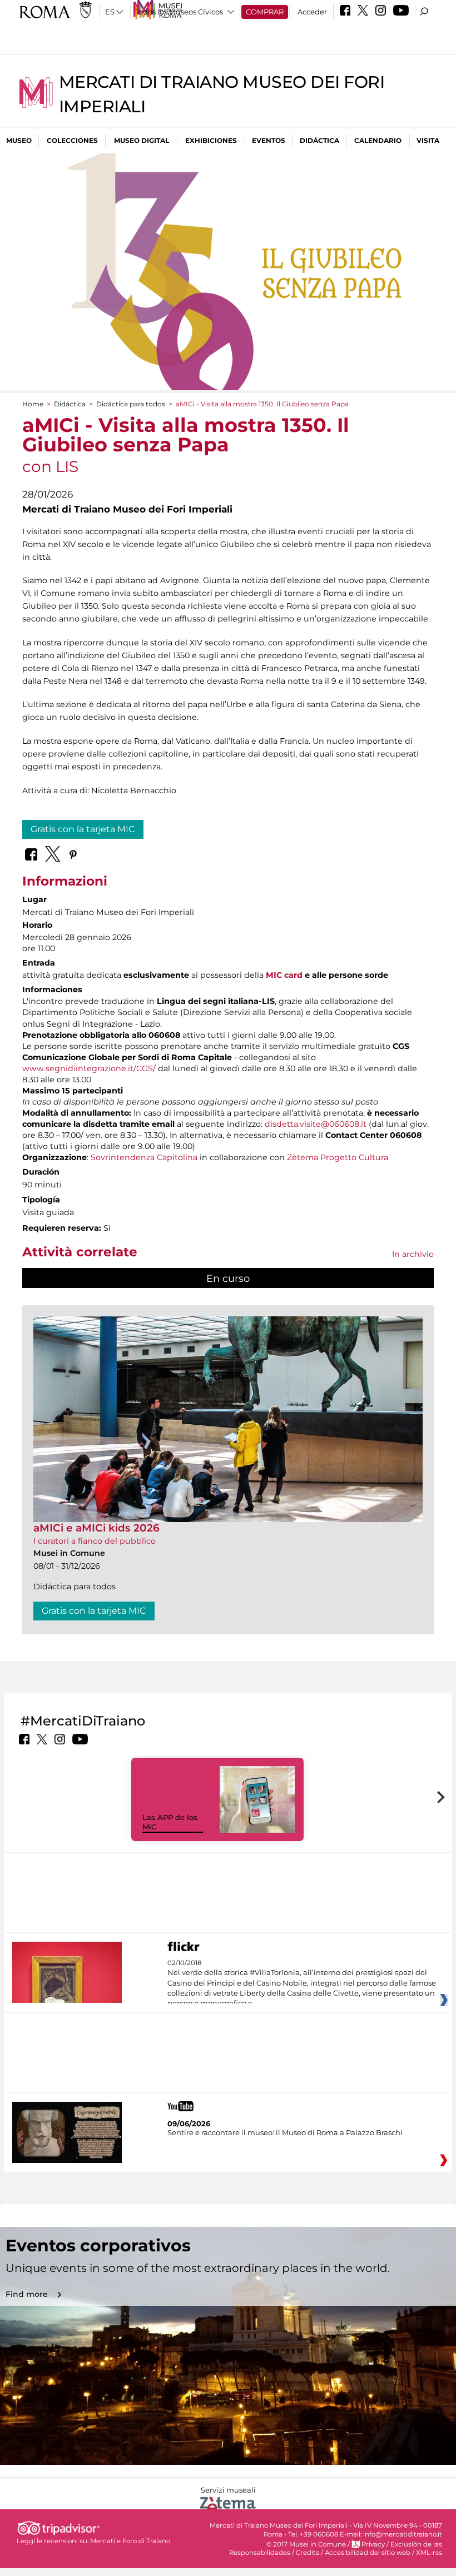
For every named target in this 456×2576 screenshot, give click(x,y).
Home (33, 404)
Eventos (269, 140)
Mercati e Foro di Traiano (130, 2541)
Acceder (312, 12)
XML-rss (429, 2553)
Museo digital (142, 140)
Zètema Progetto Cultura (338, 1157)
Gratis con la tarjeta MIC (83, 829)
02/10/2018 (302, 1983)
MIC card (284, 975)
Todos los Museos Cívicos (179, 12)
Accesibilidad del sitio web (368, 2553)
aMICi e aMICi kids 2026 (96, 1528)
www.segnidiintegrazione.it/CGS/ (89, 1068)
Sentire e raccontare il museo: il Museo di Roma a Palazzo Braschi (285, 2132)
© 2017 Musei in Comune (306, 2544)
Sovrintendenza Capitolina (144, 1157)
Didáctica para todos (131, 404)
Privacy (373, 2544)
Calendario (378, 140)
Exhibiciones (211, 140)
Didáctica (319, 140)
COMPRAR (265, 12)
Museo (19, 140)
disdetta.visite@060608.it (316, 1124)
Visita (428, 140)
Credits (308, 2553)
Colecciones (72, 140)
